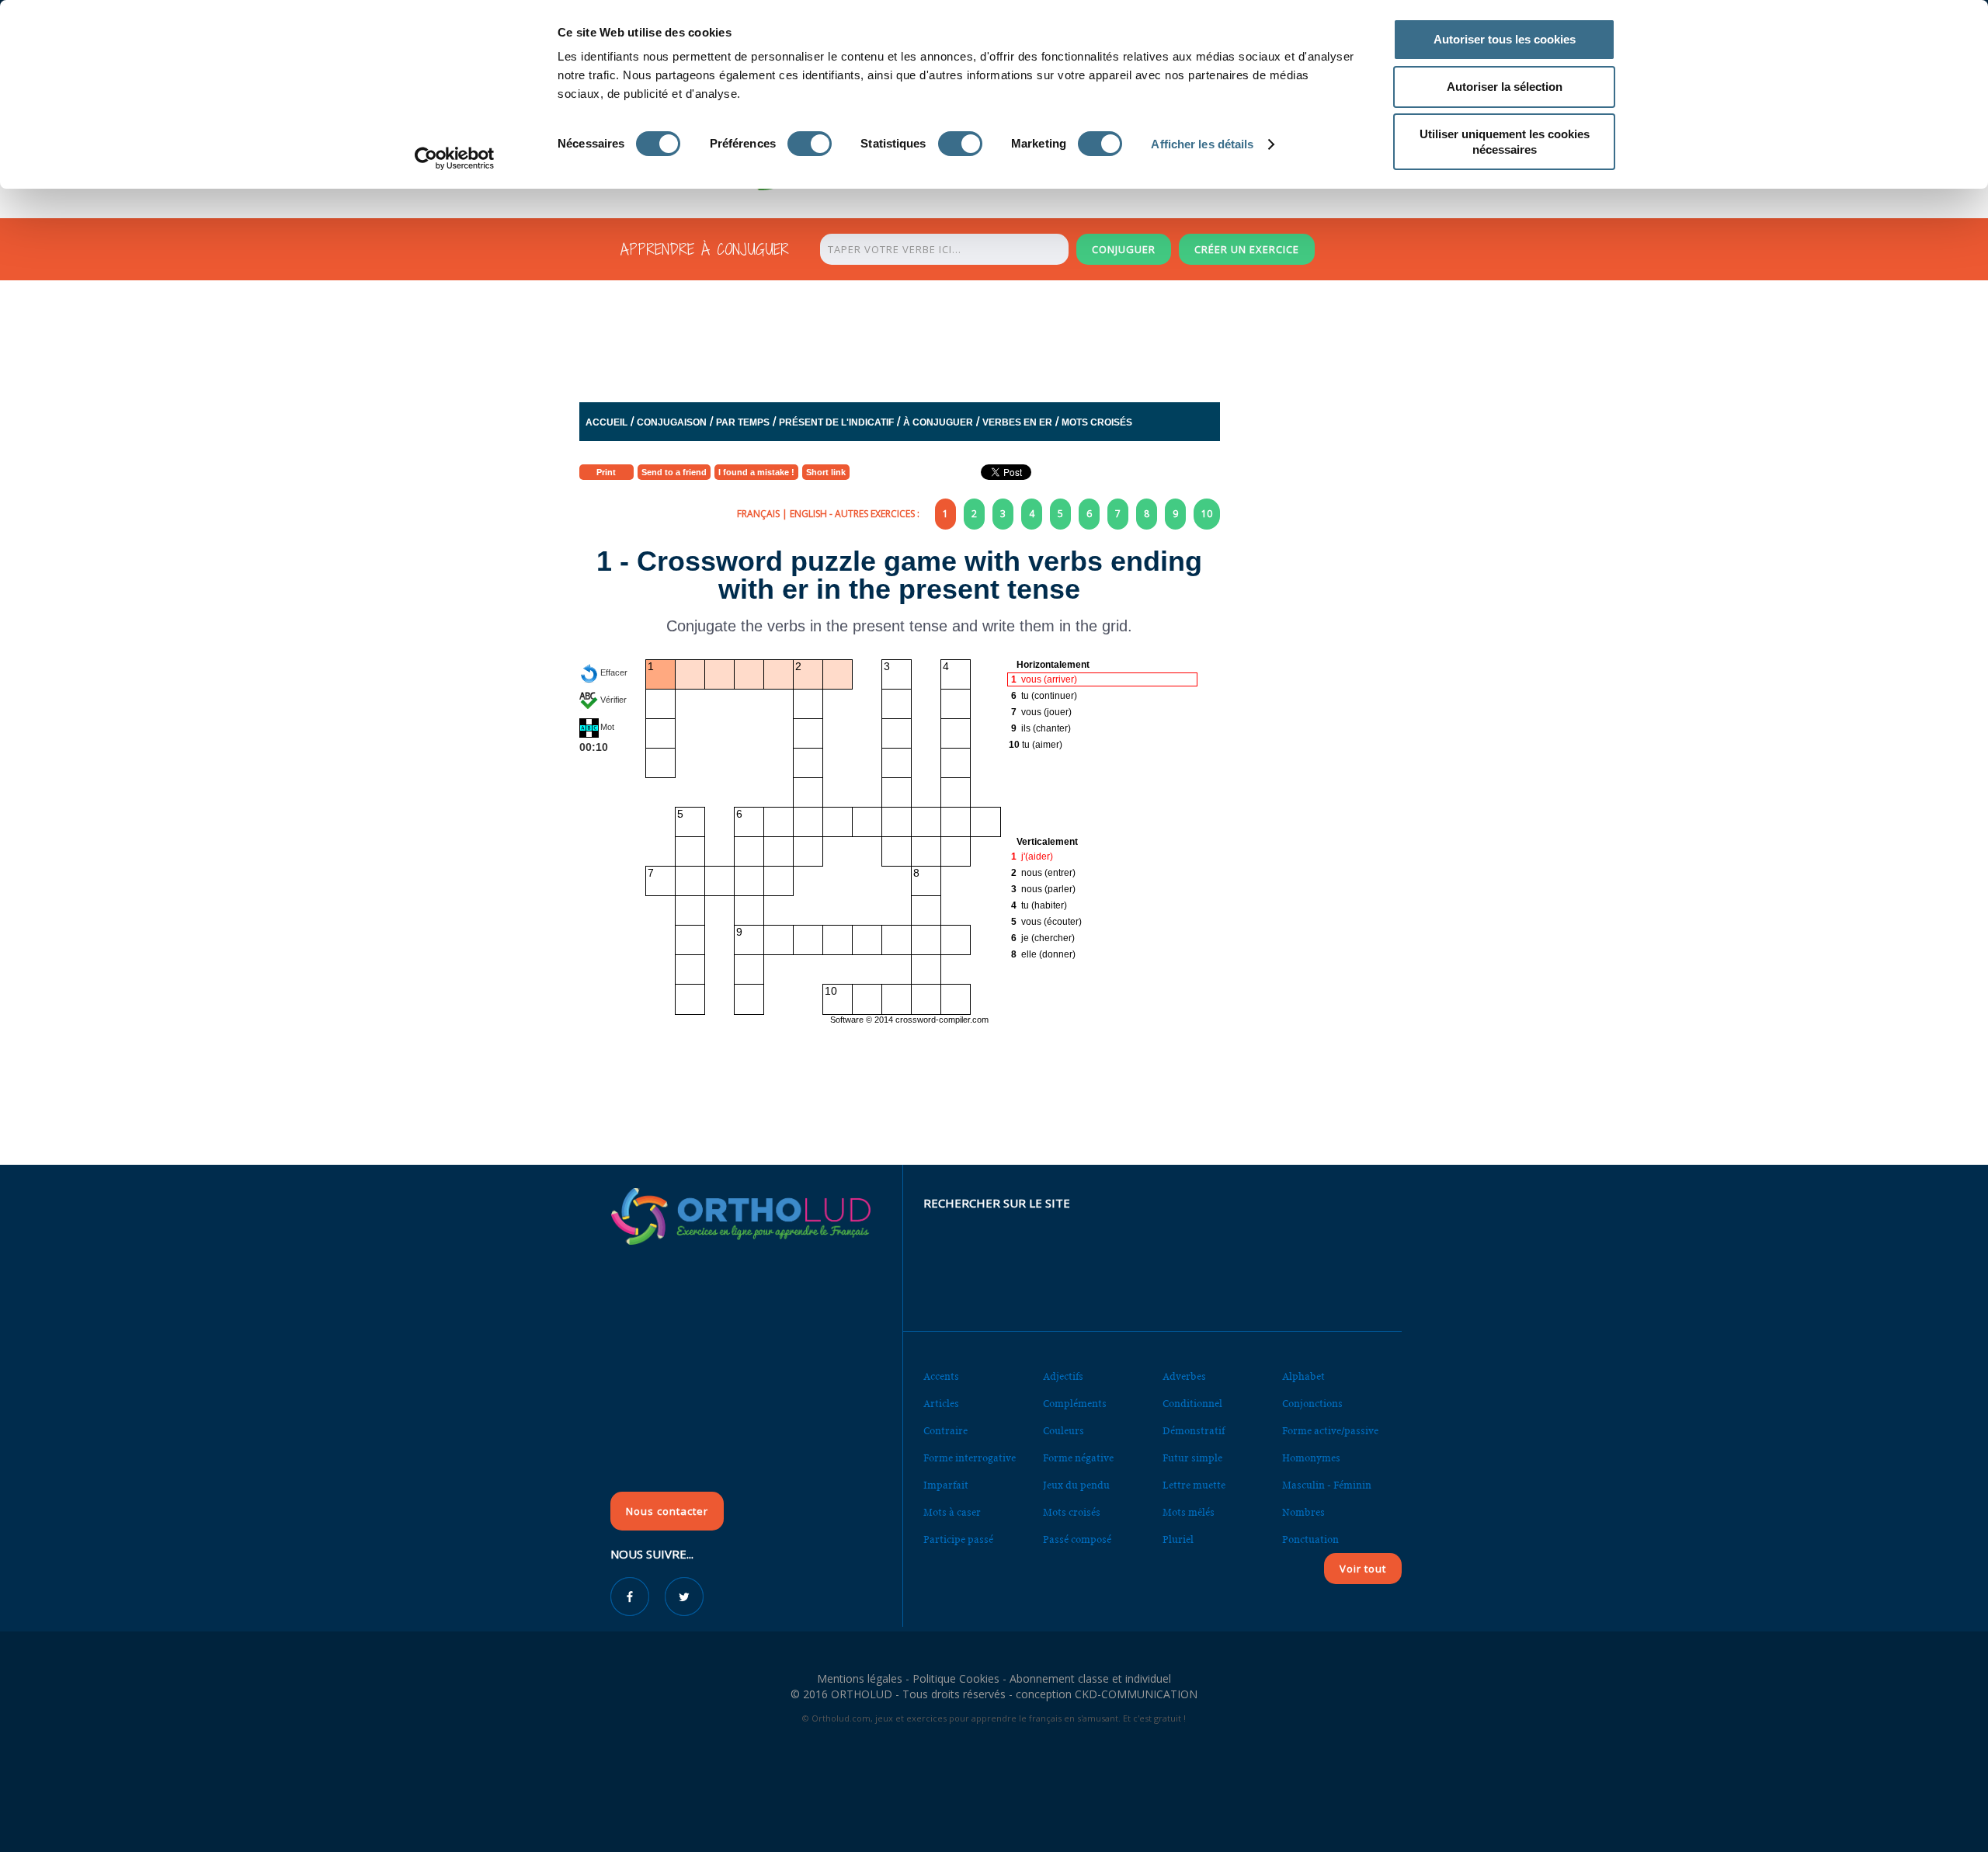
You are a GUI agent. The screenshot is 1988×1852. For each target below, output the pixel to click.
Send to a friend (674, 472)
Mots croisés (1097, 422)
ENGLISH (808, 514)
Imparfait (946, 1485)
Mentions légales (860, 1678)
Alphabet (1303, 1376)
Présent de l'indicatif (836, 422)
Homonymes (1311, 1458)
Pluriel (1178, 1539)
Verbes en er (1017, 422)
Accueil (606, 422)
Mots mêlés (1189, 1512)
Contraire (945, 1431)
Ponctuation (1310, 1539)
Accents (941, 1376)
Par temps (743, 422)
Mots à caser (952, 1512)
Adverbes (1184, 1376)
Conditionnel (1192, 1404)
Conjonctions (1312, 1404)
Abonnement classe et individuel (1090, 1678)
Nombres (1303, 1512)
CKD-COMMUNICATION (1136, 1694)
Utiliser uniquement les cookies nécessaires (1505, 142)
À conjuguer (938, 422)
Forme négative (1078, 1458)
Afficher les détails (1202, 144)
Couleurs (1064, 1431)
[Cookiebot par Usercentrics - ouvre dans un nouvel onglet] (455, 158)
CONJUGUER (1124, 249)
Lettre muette (1194, 1485)
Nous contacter (667, 1511)
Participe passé (958, 1539)
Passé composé (1077, 1539)
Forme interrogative (970, 1458)
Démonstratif (1194, 1431)
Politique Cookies (956, 1678)
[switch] (810, 144)
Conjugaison (672, 422)
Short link (826, 472)
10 (1207, 514)
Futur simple (1192, 1458)
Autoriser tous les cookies (1505, 39)
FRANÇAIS (758, 514)
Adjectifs (1063, 1376)
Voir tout (1363, 1569)
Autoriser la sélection (1505, 87)
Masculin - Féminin (1327, 1485)
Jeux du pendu (1076, 1485)
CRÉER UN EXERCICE (1247, 249)
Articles (941, 1404)
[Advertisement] (956, 345)
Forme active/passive (1330, 1431)
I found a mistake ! (756, 472)
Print (606, 472)
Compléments (1075, 1404)
